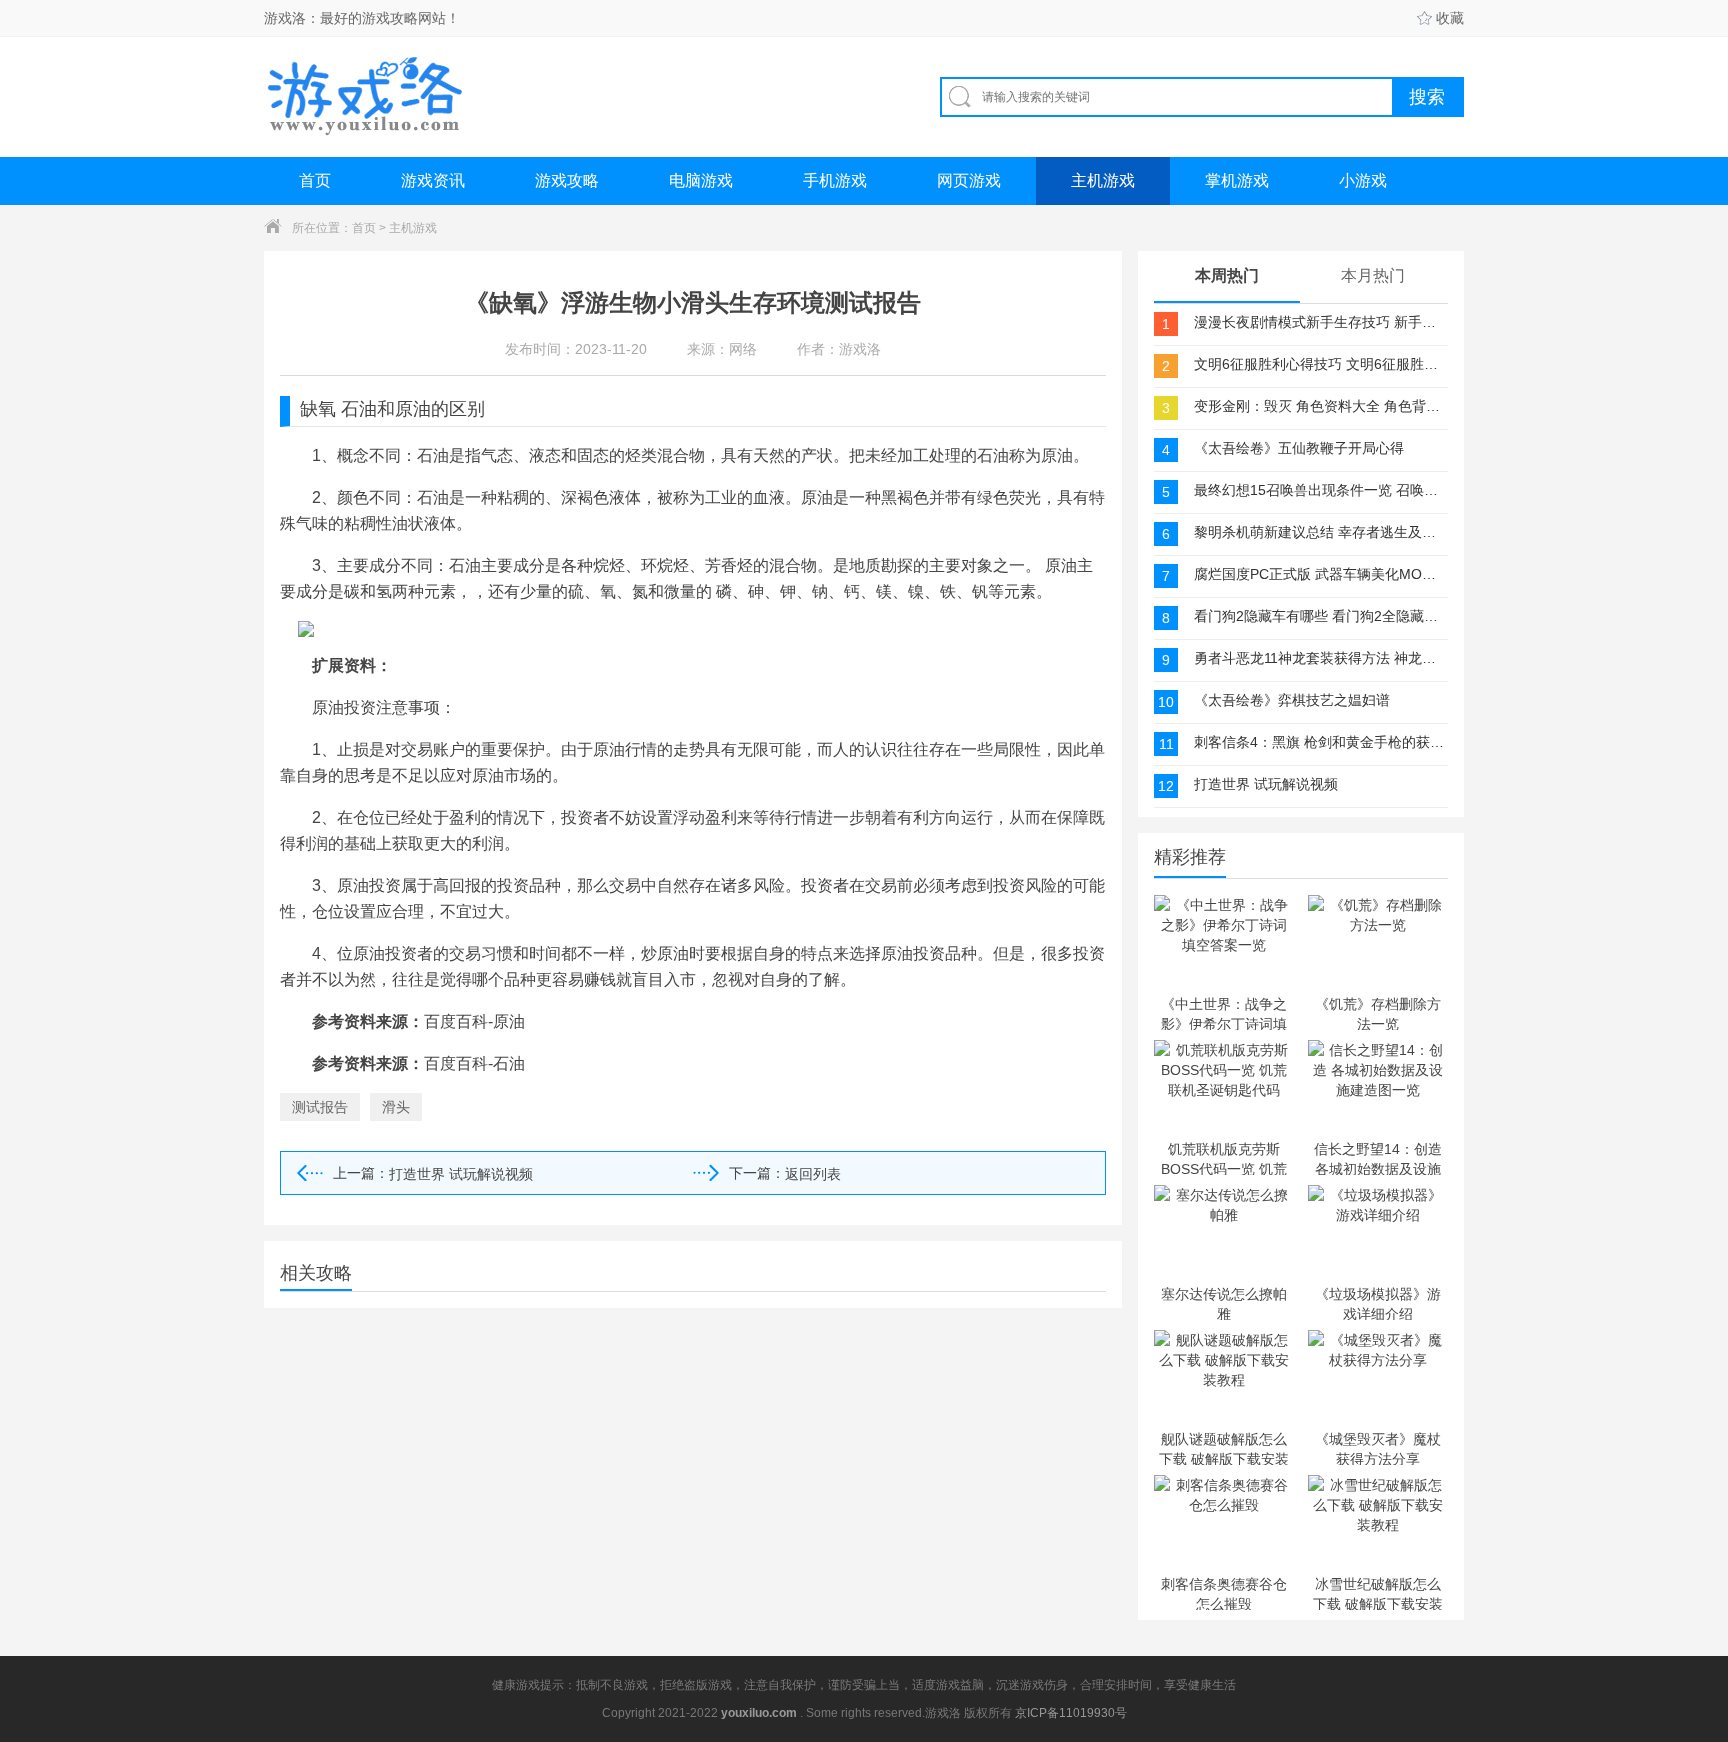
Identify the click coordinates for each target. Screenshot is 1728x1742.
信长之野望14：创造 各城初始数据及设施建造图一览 (1378, 1158)
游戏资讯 (433, 180)
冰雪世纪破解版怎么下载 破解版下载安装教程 (1378, 1593)
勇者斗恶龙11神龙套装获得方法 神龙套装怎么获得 (1319, 658)
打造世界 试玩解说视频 (461, 1174)
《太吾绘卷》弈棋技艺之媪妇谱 (1292, 700)
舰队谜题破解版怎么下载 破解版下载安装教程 (1224, 1448)
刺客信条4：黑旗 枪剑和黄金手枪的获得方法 (1319, 742)
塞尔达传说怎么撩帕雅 (1224, 1303)
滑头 (396, 1107)
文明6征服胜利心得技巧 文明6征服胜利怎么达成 (1319, 364)
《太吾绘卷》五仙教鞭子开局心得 (1299, 448)
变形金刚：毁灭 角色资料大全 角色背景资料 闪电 (1319, 406)
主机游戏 (1103, 180)
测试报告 (320, 1107)
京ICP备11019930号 (1071, 1713)
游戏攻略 (567, 180)
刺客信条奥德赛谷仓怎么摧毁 (1224, 1593)
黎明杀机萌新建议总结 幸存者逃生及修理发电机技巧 (1319, 532)
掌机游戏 (1237, 180)
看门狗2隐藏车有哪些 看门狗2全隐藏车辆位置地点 (1319, 616)
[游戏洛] (365, 96)
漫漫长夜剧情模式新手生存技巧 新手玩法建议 (1319, 322)
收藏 (1450, 18)
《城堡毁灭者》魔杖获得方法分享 (1378, 1448)
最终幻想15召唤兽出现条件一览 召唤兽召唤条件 (1319, 490)
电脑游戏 (701, 180)
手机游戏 (835, 180)
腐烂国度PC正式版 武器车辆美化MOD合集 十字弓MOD (1319, 574)
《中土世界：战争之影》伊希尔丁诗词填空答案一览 (1224, 1013)
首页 (315, 180)
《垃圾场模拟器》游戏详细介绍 (1378, 1303)
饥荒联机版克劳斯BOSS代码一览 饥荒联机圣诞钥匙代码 (1224, 1158)
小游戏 (1363, 180)
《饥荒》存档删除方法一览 (1378, 1013)
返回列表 (813, 1174)
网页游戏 (969, 180)
